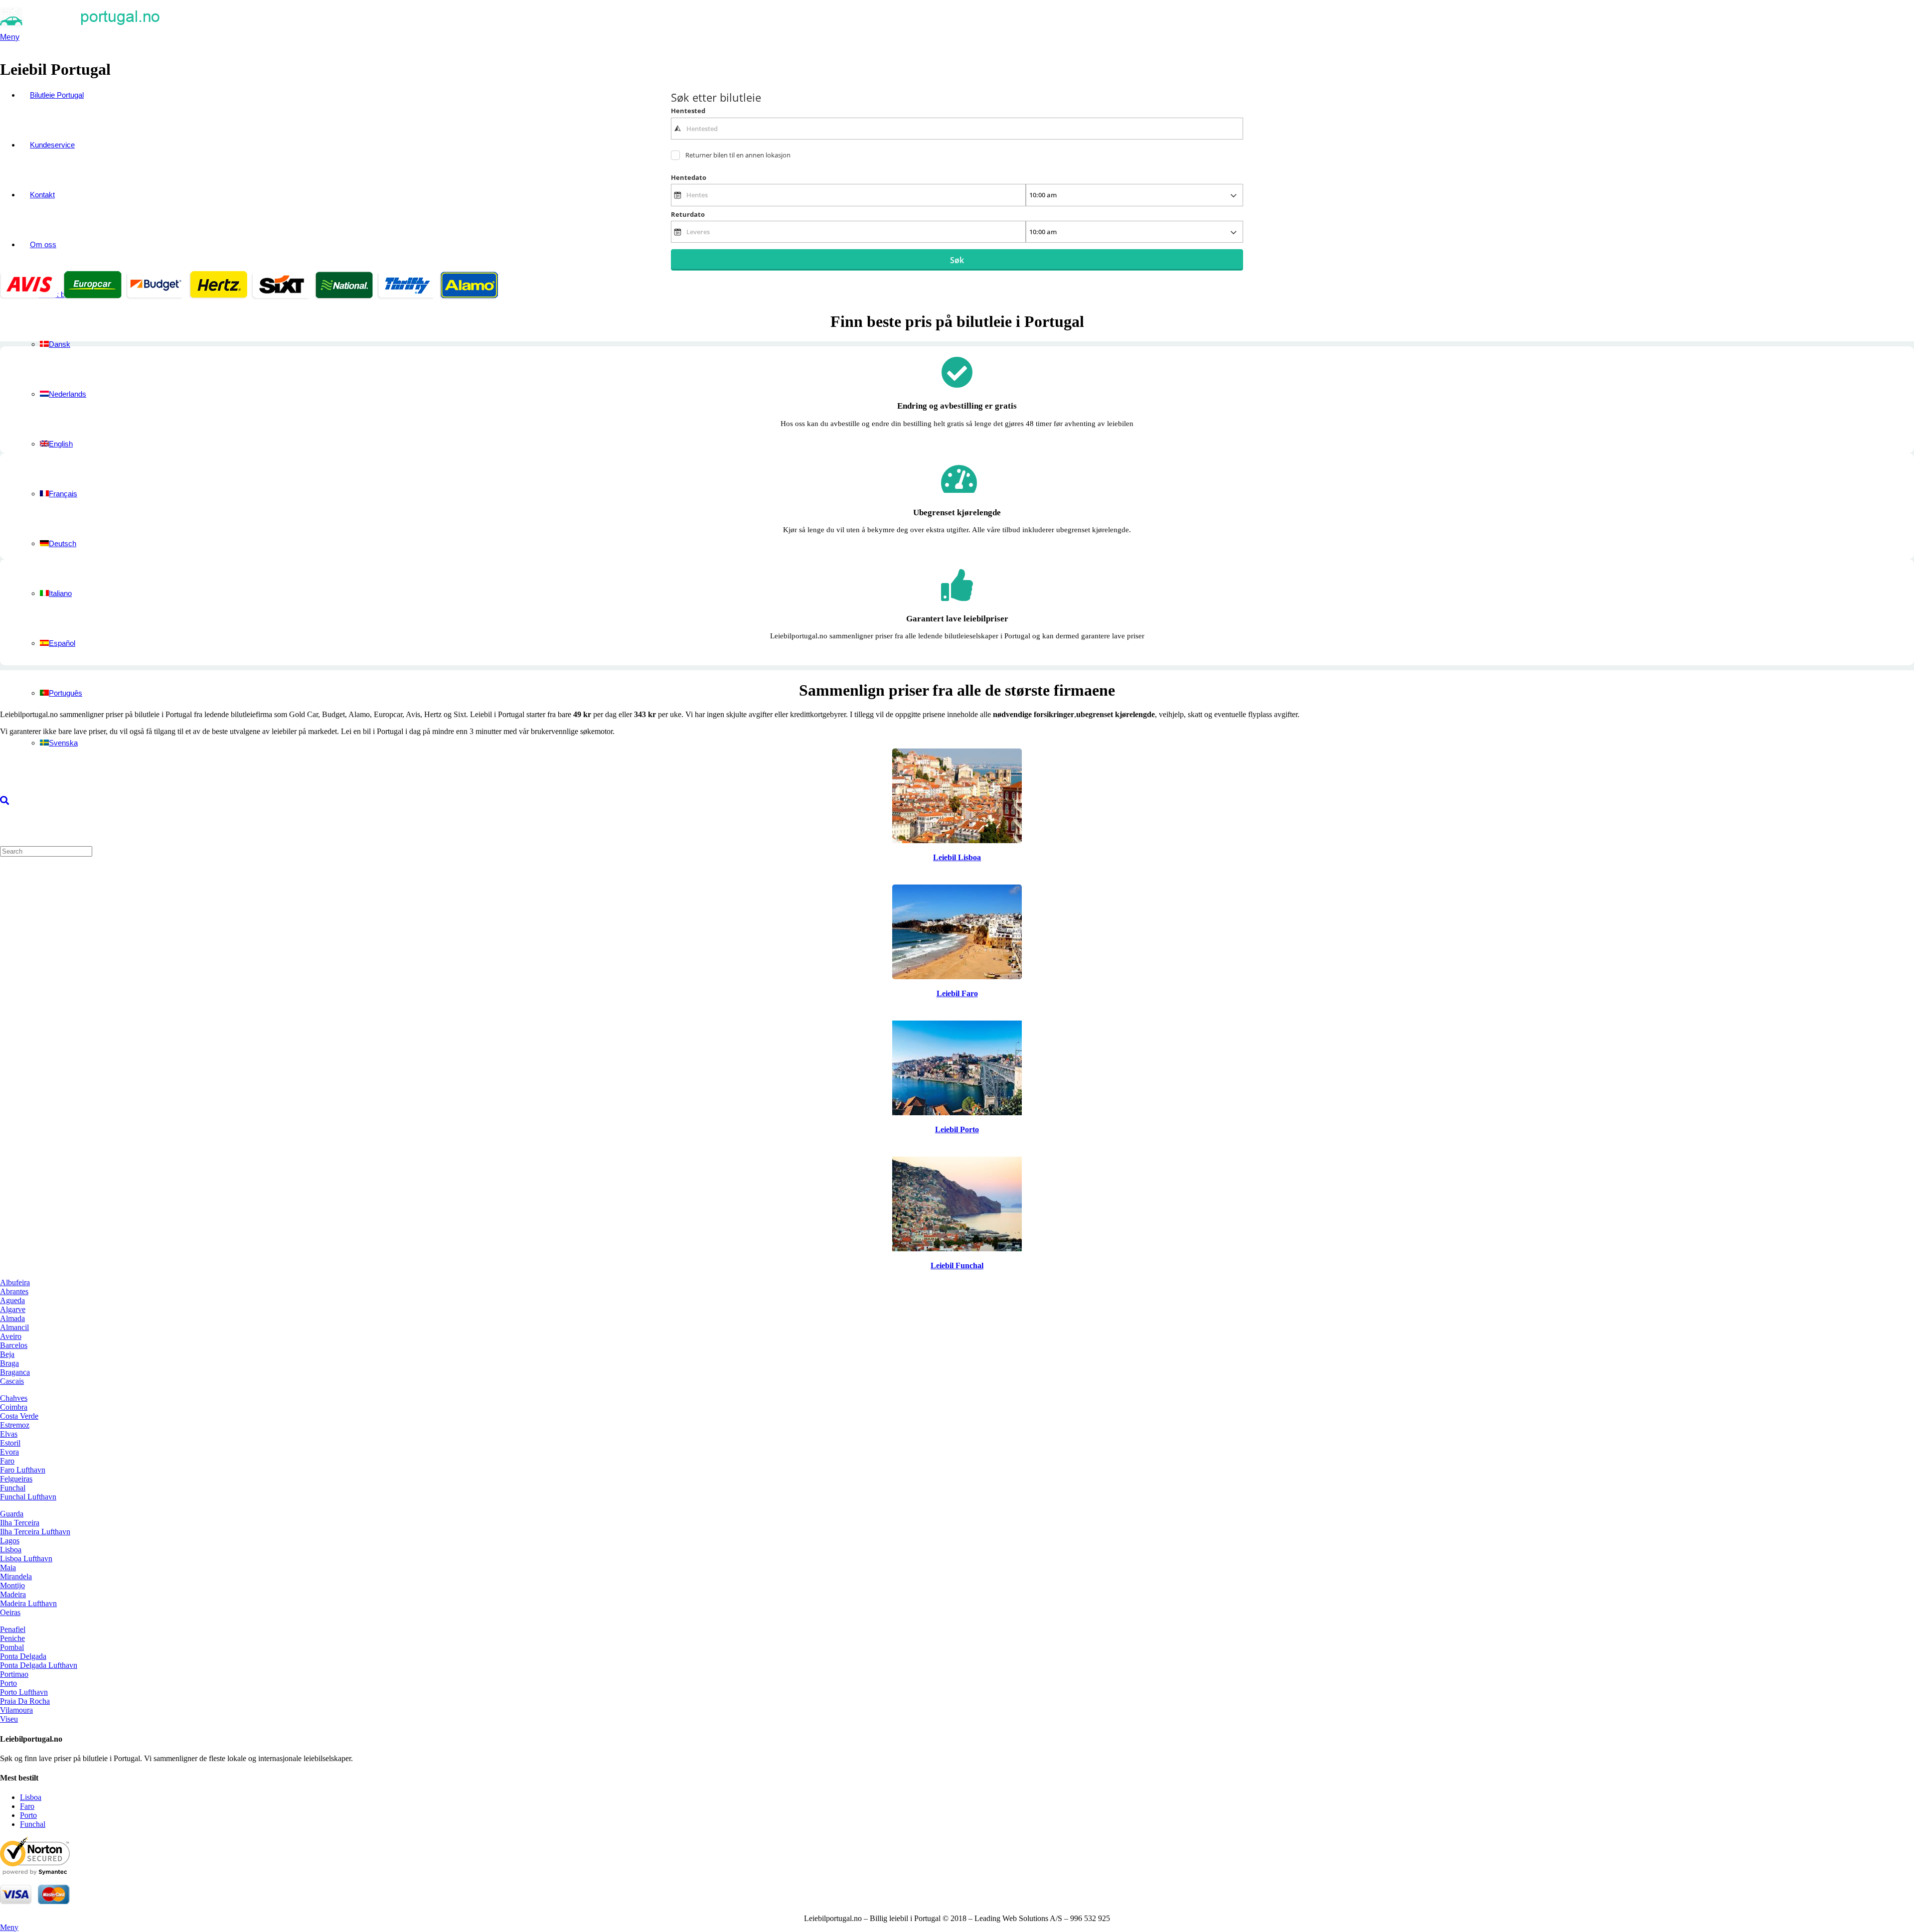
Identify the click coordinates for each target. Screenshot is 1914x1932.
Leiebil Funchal (957, 1265)
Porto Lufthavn (24, 1692)
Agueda (12, 1300)
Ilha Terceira (20, 1523)
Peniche (12, 1638)
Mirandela (16, 1576)
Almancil (14, 1327)
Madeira (13, 1594)
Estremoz (15, 1425)
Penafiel (13, 1629)
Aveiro (11, 1336)
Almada (12, 1318)
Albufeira (15, 1282)
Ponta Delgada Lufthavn (39, 1665)
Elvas (9, 1434)
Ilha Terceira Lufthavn (35, 1532)
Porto (8, 1683)
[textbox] (957, 129)
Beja (7, 1354)
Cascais (12, 1381)
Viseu (9, 1719)
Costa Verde (19, 1416)
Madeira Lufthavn (28, 1603)
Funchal (13, 1488)
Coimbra (14, 1407)
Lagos (10, 1541)
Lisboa (11, 1550)
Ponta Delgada (23, 1656)
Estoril (10, 1443)
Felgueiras (16, 1479)
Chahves (14, 1398)
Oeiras (10, 1612)
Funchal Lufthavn (28, 1497)
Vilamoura (16, 1710)
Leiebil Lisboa (957, 857)
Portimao (14, 1674)
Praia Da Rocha (25, 1701)
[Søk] (4, 801)
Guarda (12, 1514)
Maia (8, 1567)
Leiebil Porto (957, 1129)
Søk (957, 260)
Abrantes (14, 1291)
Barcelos (14, 1345)
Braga (9, 1363)
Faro (7, 1461)
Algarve (13, 1309)
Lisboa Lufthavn (26, 1559)
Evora (9, 1452)
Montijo (12, 1585)
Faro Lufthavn (23, 1470)
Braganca (15, 1372)
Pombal (12, 1647)
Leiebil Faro (957, 993)
